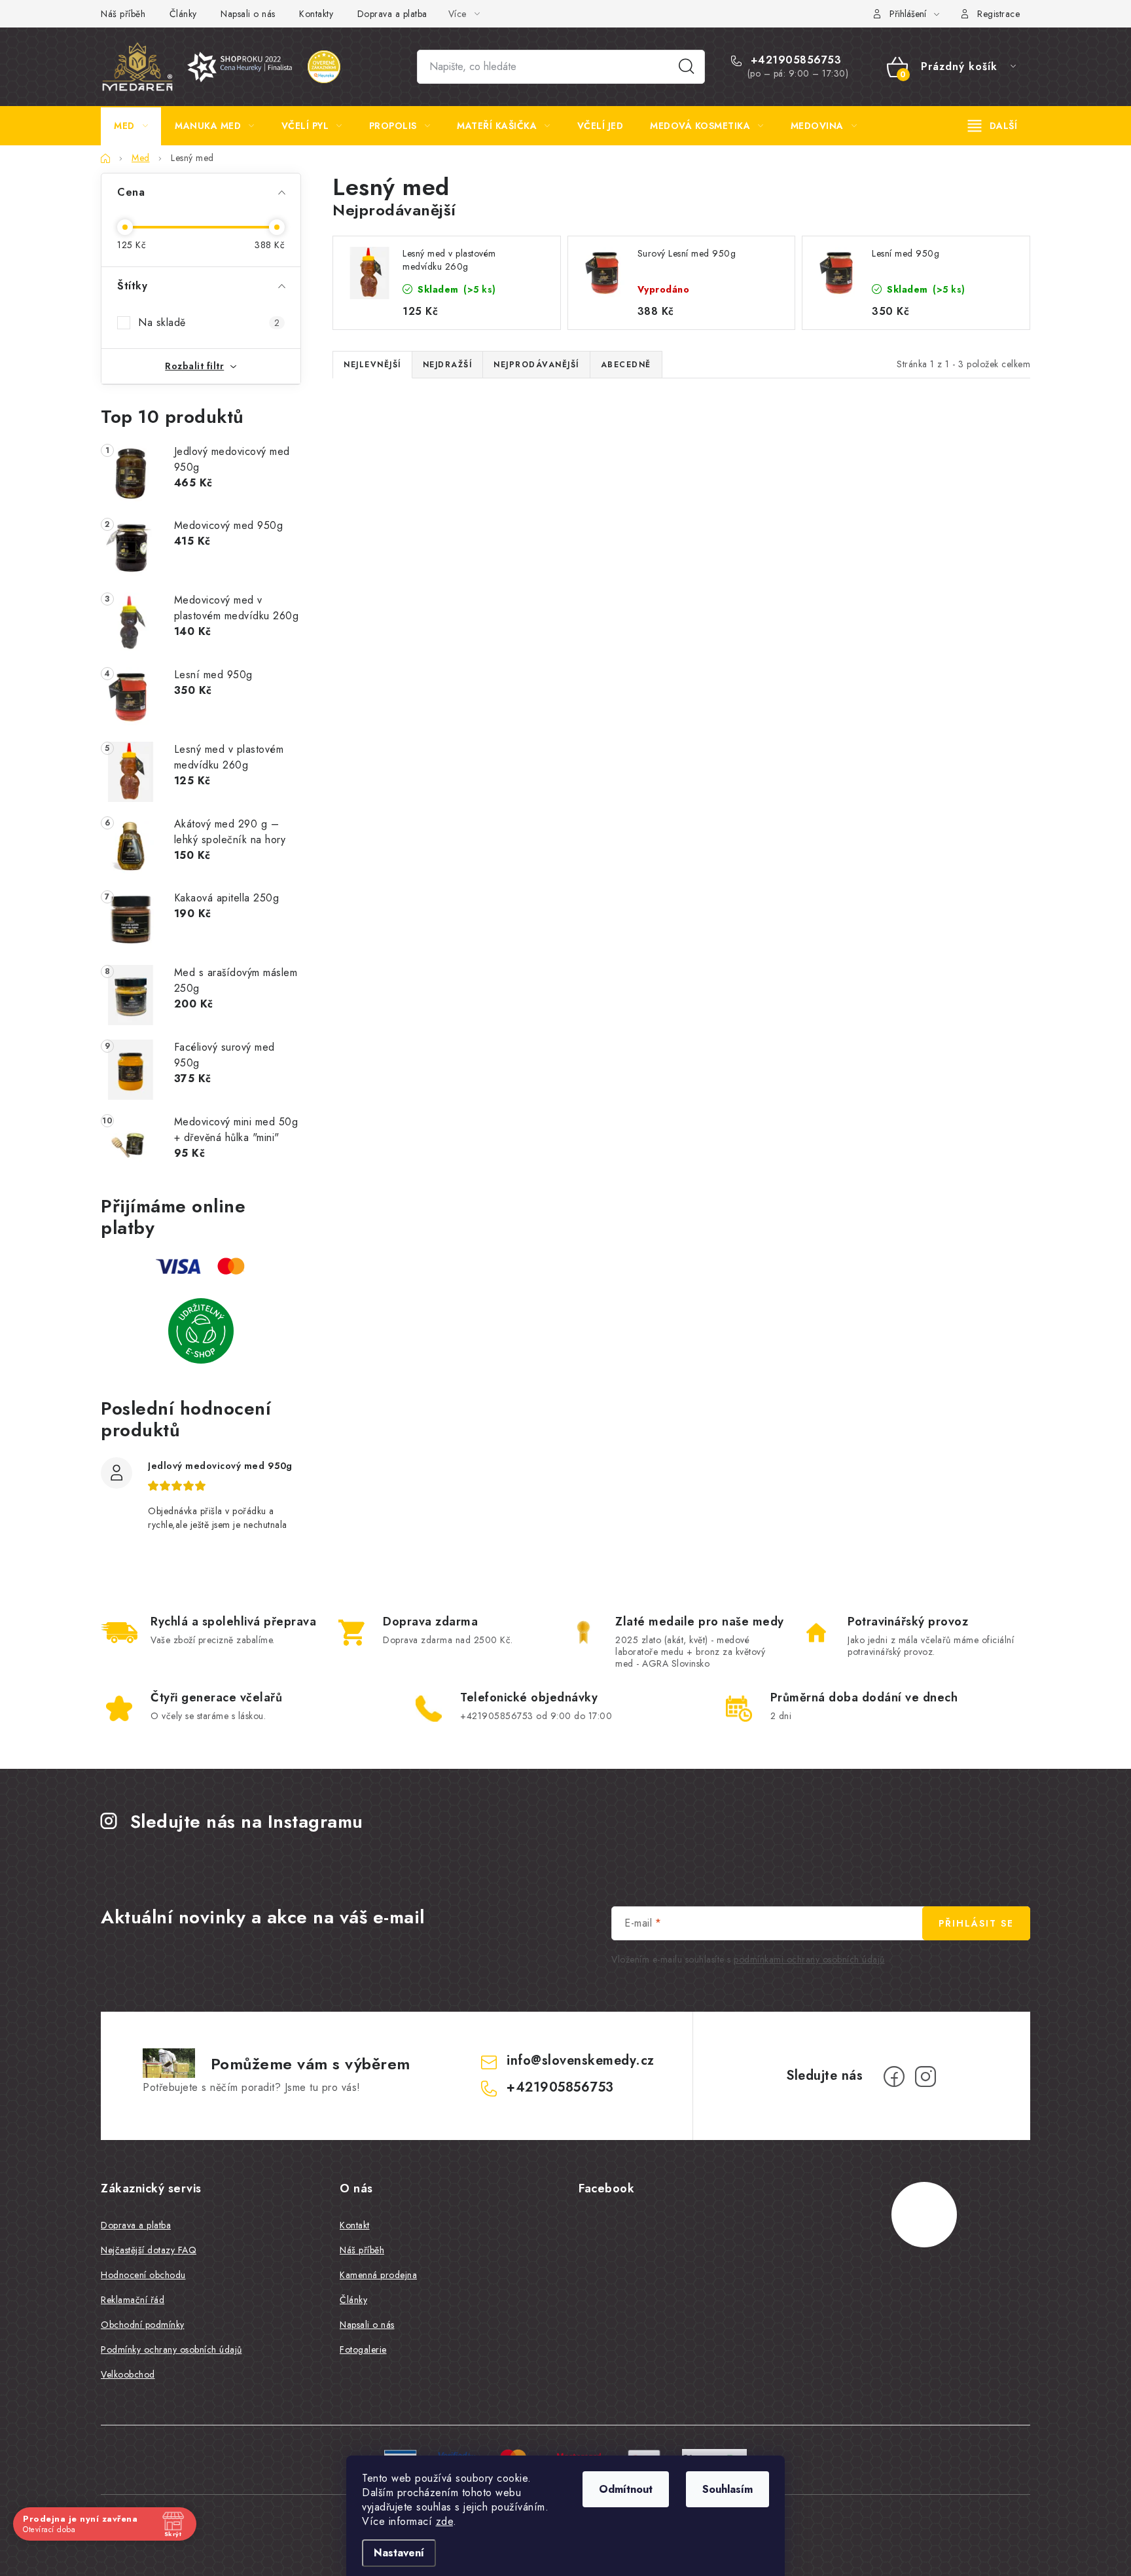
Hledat (687, 67)
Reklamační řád (133, 2300)
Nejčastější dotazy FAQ (149, 2250)
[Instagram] (925, 2077)
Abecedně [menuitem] (626, 365)
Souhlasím (727, 2489)
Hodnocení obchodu (143, 2275)
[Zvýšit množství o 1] (428, 738)
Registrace (998, 14)
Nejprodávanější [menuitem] (536, 365)
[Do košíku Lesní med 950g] (732, 738)
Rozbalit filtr (194, 366)
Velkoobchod (128, 2374)
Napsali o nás (248, 14)
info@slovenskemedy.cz (581, 2060)
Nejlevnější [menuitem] (372, 365)
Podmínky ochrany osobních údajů (171, 2349)
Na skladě (209, 322)
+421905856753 (794, 60)
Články (183, 14)
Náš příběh (123, 14)
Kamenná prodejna (378, 2275)
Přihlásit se (976, 1923)
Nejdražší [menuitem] (448, 365)
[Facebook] (894, 2077)
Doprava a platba (392, 14)
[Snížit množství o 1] (366, 738)
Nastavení (399, 2553)
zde (445, 2521)
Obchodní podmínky (143, 2325)
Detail (914, 719)
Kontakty (316, 14)
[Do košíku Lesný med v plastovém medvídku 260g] (500, 738)
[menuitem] (131, 126)
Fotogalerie (363, 2349)
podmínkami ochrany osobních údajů (809, 1959)
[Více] (993, 126)
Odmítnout (626, 2489)
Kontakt (355, 2225)
